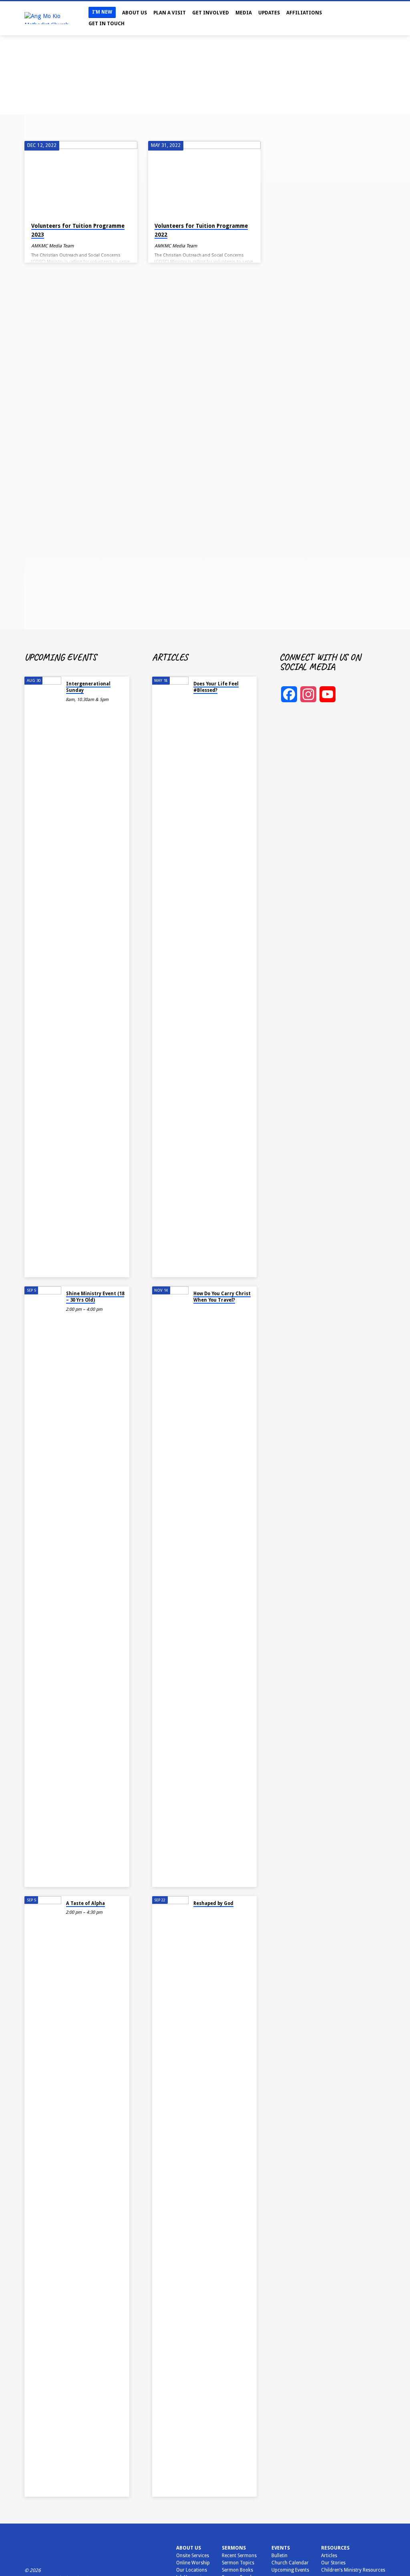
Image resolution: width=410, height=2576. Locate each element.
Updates (269, 13)
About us (189, 2548)
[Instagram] (367, 18)
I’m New (102, 12)
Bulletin (279, 2556)
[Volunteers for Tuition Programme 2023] (81, 178)
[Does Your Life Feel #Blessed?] (170, 977)
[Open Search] (349, 19)
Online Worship (193, 2563)
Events (281, 2548)
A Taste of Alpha (85, 1903)
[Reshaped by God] (170, 2196)
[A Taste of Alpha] (43, 2196)
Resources (335, 2548)
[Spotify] (383, 18)
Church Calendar (290, 2563)
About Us (135, 13)
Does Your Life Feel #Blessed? (216, 687)
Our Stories (333, 2563)
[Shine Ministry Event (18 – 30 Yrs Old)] (43, 1587)
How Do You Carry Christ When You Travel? (222, 1297)
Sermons (234, 2548)
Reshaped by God (213, 1903)
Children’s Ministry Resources (353, 2570)
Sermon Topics (238, 2563)
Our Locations (192, 2570)
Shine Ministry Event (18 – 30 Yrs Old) (95, 1297)
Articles (329, 2556)
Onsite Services (193, 2556)
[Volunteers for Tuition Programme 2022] (204, 178)
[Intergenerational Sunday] (43, 977)
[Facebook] (359, 18)
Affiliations (304, 13)
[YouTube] (375, 18)
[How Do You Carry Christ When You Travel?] (170, 1587)
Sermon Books (237, 2570)
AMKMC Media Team (52, 246)
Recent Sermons (239, 2556)
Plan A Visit (170, 13)
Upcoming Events (290, 2570)
